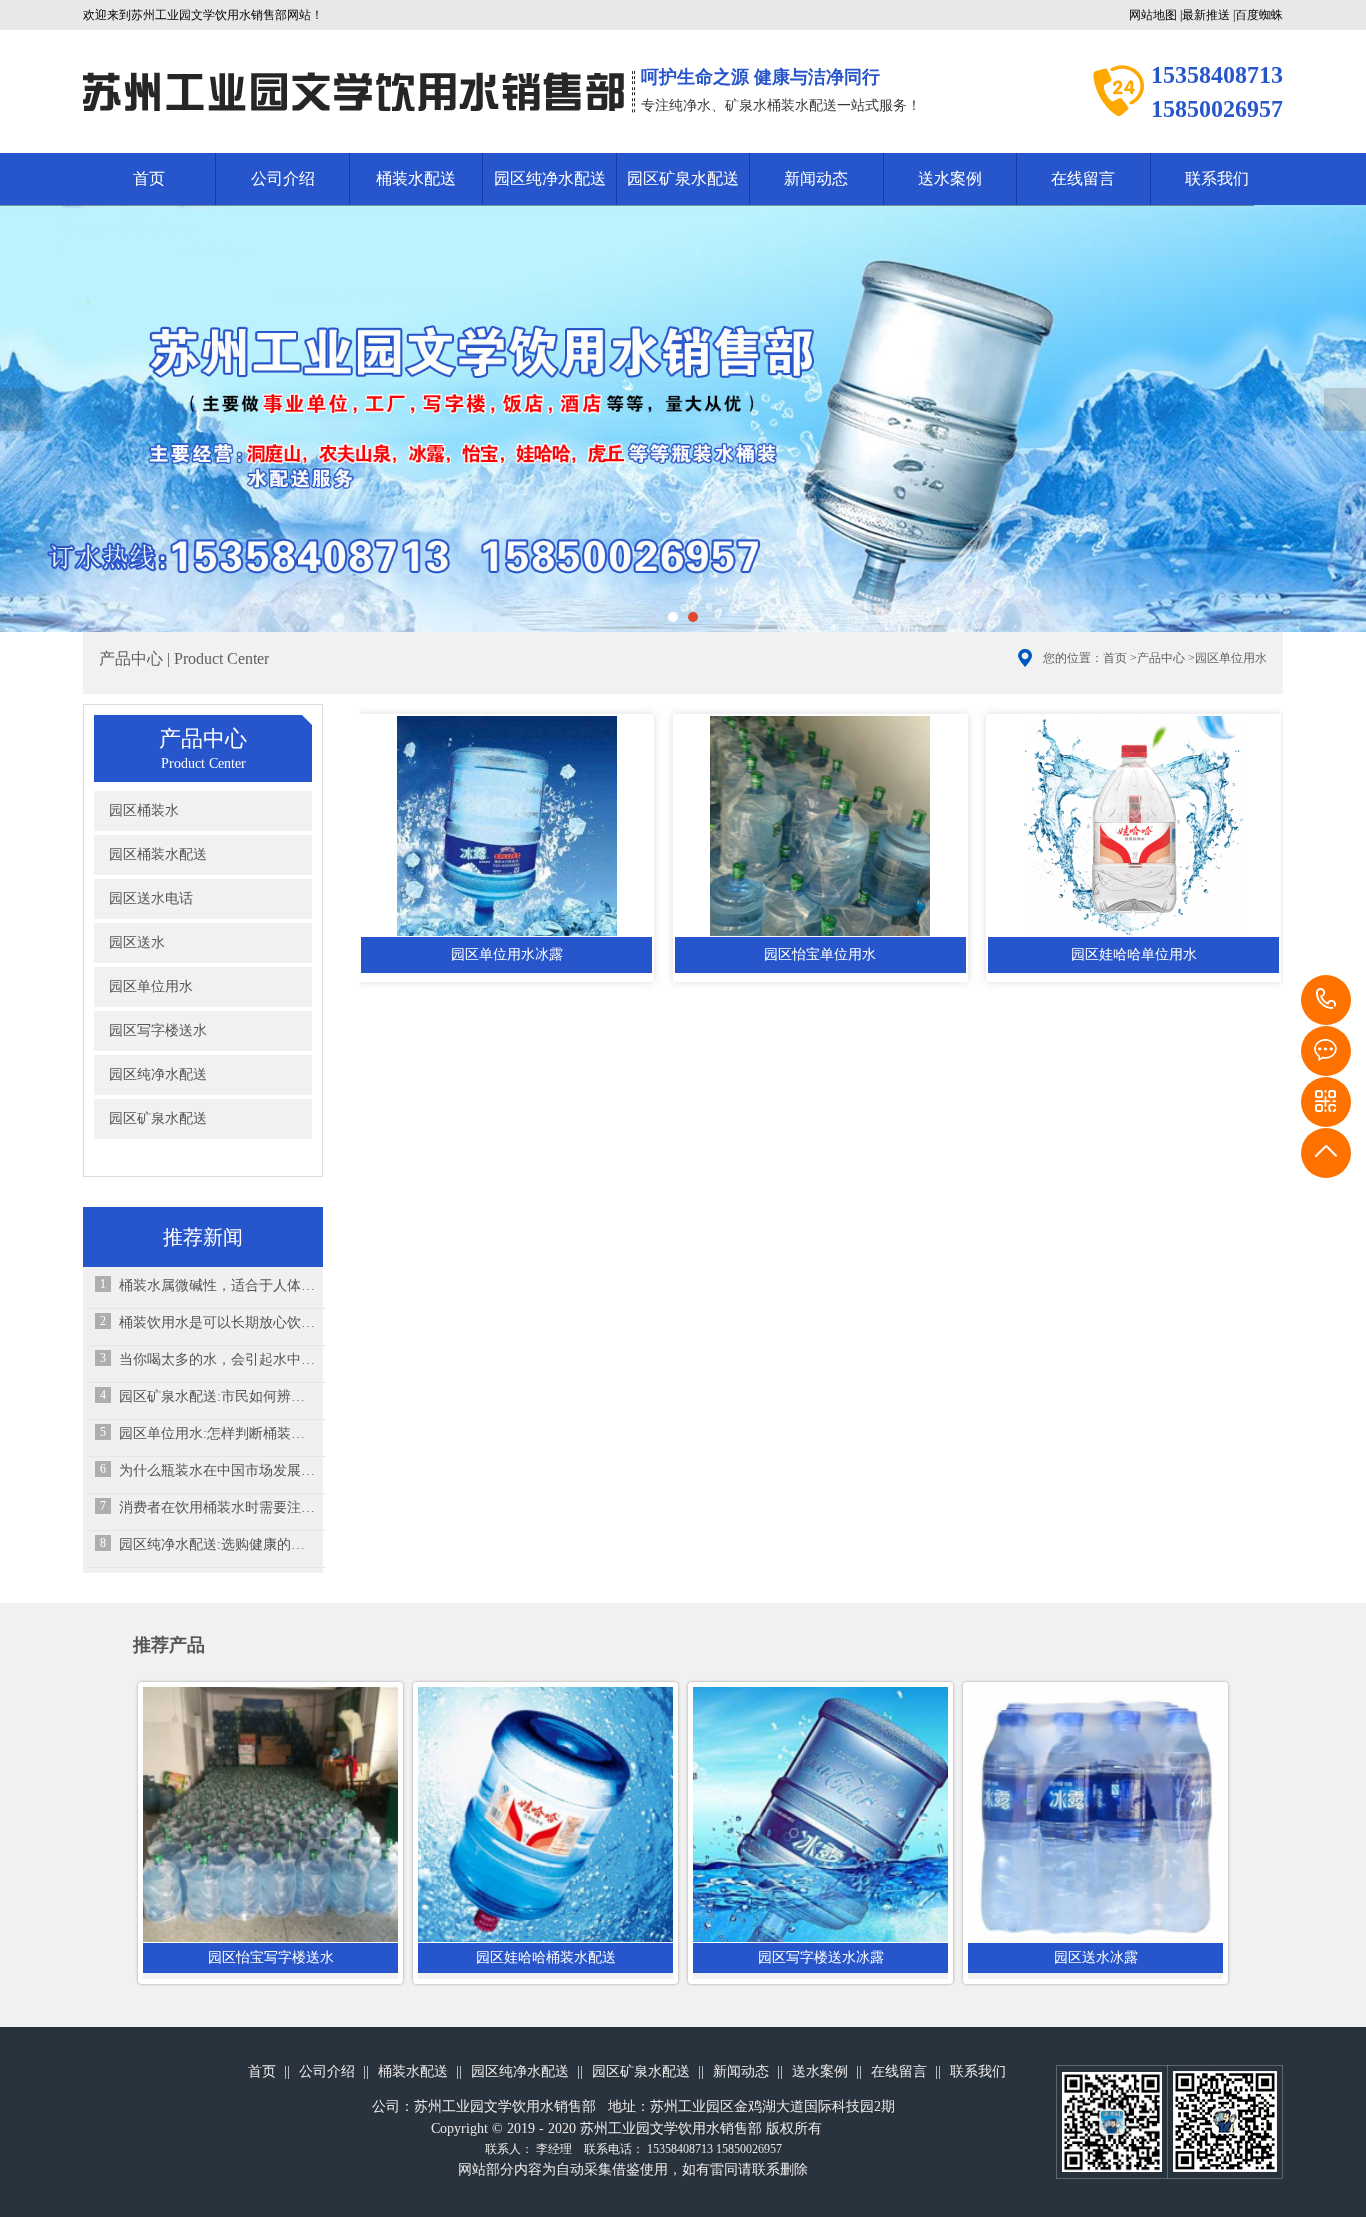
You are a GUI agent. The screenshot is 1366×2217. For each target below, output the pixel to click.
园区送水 (137, 942)
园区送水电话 (151, 898)
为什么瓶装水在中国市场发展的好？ (217, 1470)
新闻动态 (816, 178)
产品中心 (1161, 658)
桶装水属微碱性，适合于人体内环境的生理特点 (217, 1285)
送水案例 (950, 178)
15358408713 (1326, 1000)
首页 (149, 178)
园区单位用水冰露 (507, 954)
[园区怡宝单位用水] (820, 826)
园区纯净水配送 (550, 178)
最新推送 (1206, 15)
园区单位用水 (1231, 658)
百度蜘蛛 (1259, 15)
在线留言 (1083, 178)
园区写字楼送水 (158, 1030)
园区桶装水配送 (158, 854)
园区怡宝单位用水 (820, 954)
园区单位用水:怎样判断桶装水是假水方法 (217, 1433)
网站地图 (1153, 15)
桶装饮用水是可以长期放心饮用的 (217, 1322)
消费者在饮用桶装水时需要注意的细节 (217, 1507)
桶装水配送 (416, 178)
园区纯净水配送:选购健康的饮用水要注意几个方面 (217, 1544)
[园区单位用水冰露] (506, 826)
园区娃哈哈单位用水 (1134, 954)
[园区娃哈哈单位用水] (1133, 826)
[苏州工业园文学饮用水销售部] (354, 91)
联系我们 (1217, 178)
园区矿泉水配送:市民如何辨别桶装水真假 (217, 1396)
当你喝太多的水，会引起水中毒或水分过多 (217, 1359)
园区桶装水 (144, 810)
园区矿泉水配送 (683, 178)
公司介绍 (283, 178)
